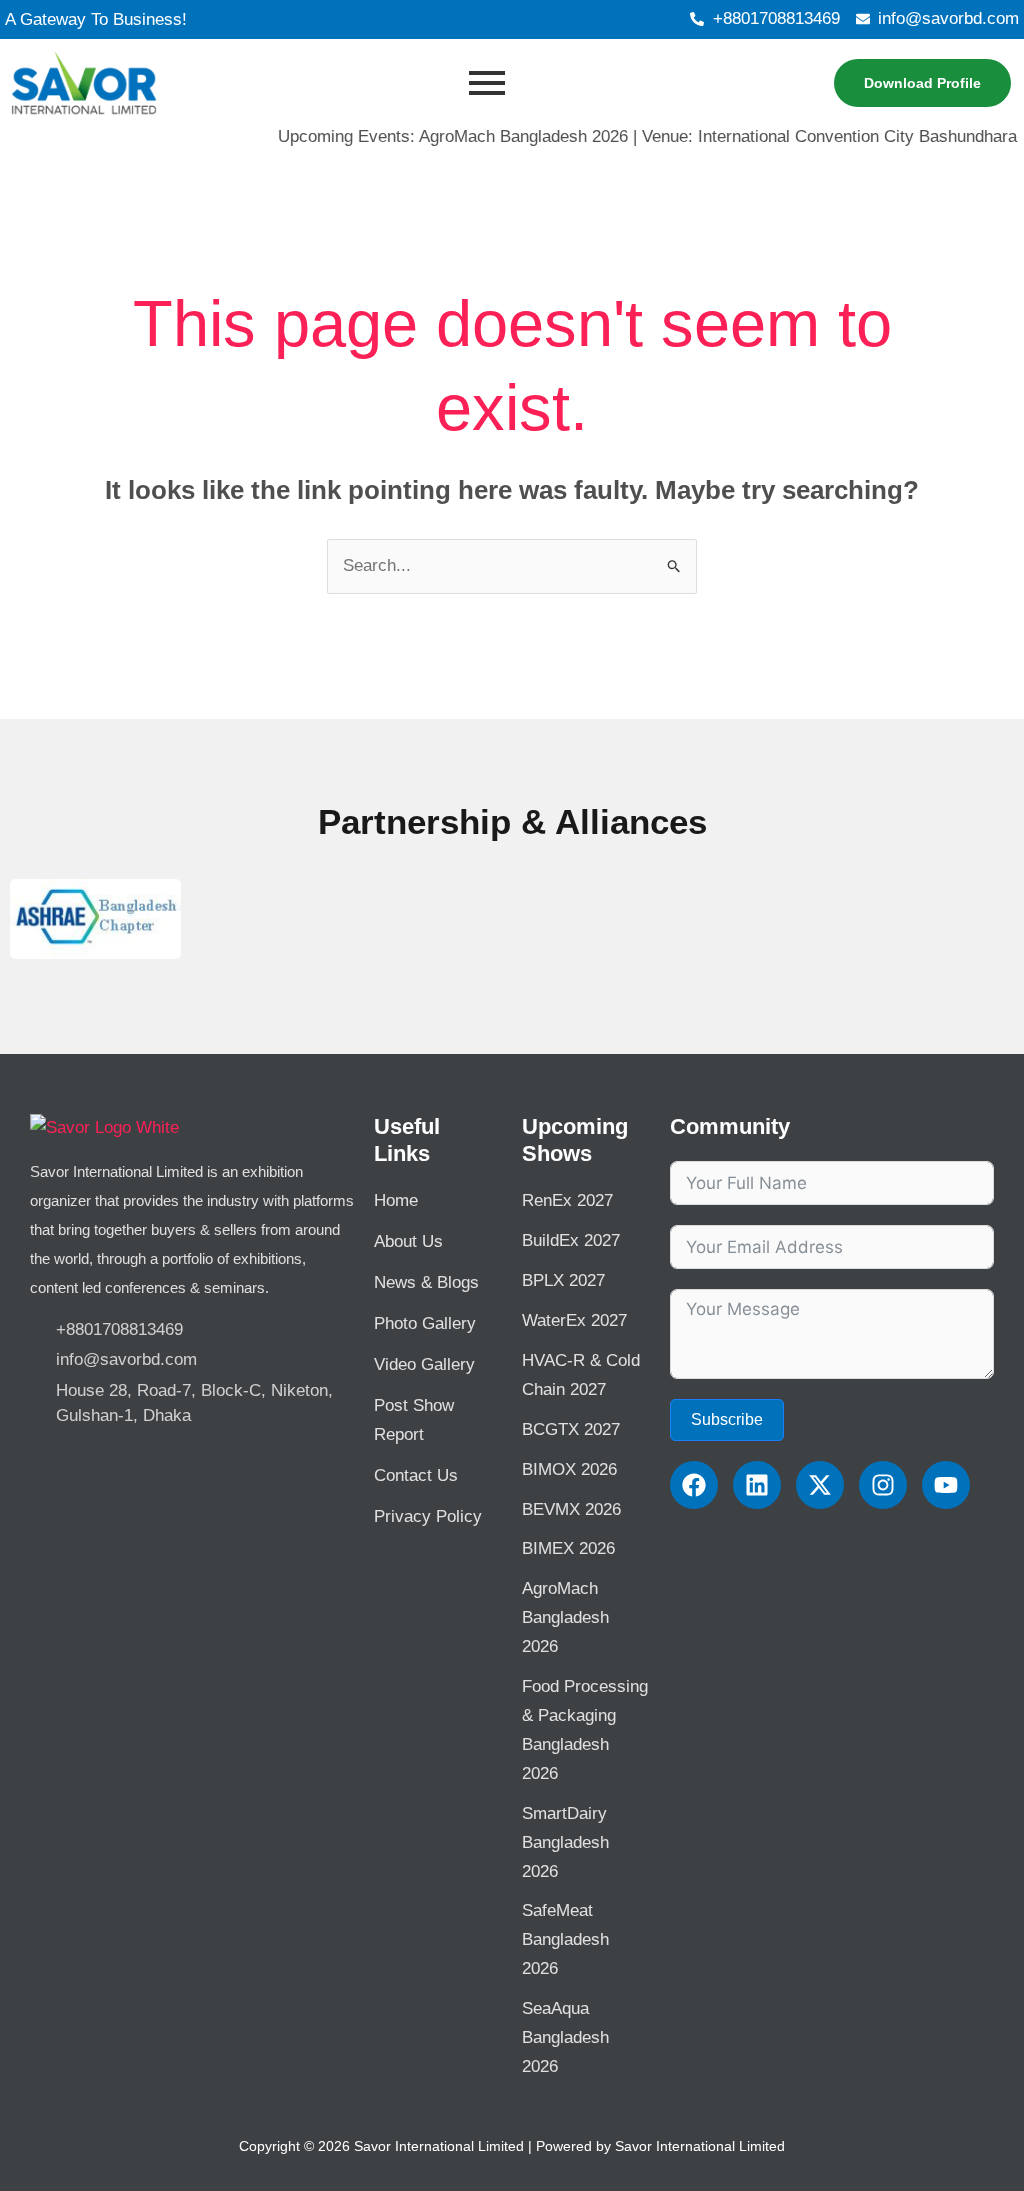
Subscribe (727, 1419)
